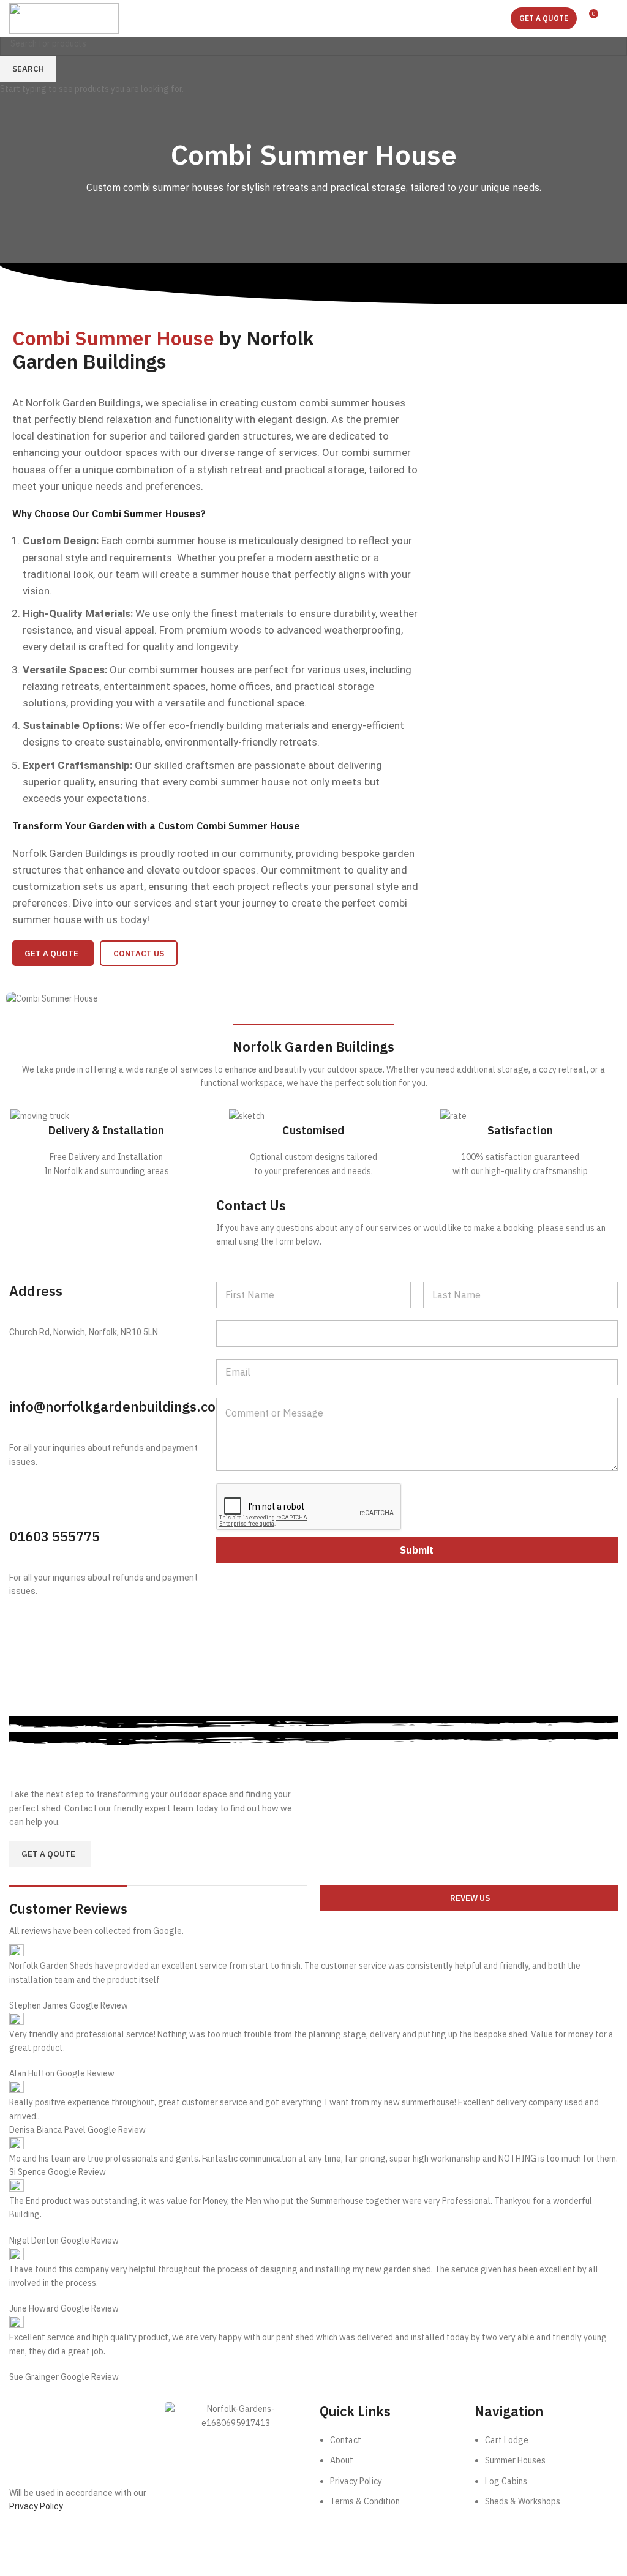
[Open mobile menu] (613, 18)
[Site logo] (64, 18)
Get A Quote (544, 18)
